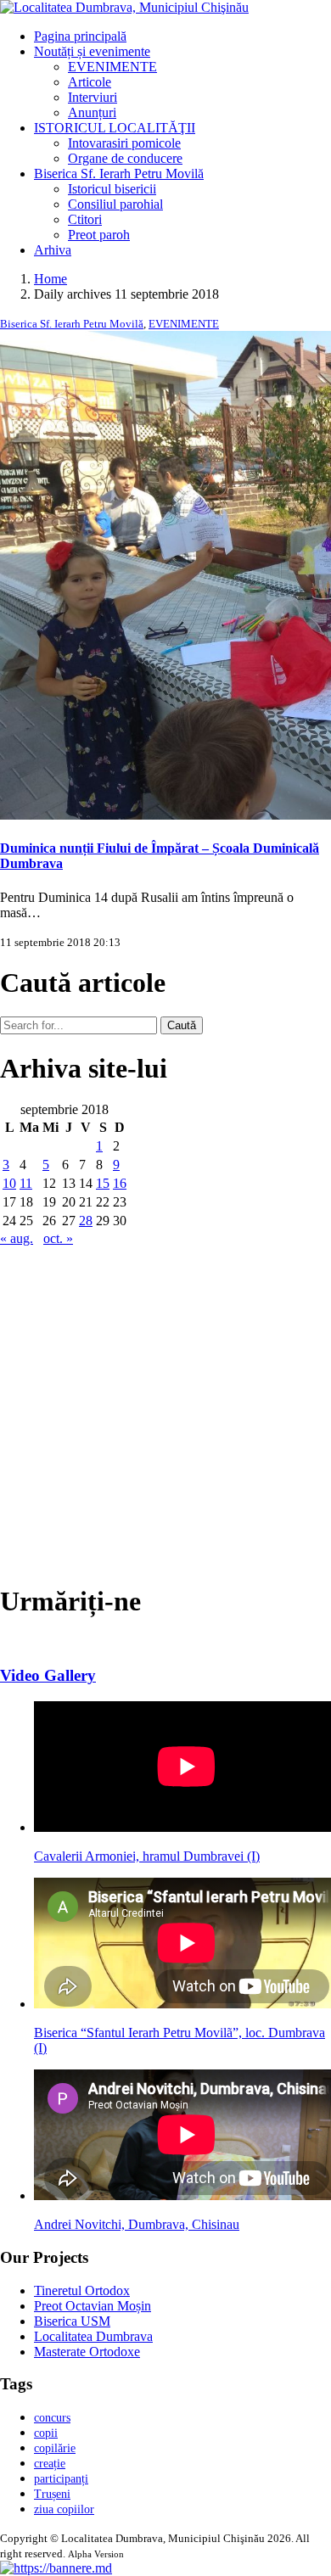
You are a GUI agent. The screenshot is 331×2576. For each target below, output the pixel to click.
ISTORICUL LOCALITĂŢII (115, 128)
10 (9, 1183)
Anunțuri (92, 112)
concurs (52, 2418)
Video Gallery (48, 1675)
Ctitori (85, 219)
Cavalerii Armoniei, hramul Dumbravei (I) (147, 1856)
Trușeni (52, 2494)
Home (50, 279)
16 (120, 1183)
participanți (61, 2479)
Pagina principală (80, 36)
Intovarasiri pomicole (124, 143)
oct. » (58, 1238)
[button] (56, 2568)
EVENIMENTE (112, 67)
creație (50, 2464)
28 (86, 1221)
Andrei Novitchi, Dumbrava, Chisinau (137, 2224)
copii (46, 2433)
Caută (182, 1025)
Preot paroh (99, 235)
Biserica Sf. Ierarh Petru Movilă (119, 174)
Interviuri (93, 97)
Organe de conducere (125, 158)
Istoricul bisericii (112, 189)
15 (103, 1183)
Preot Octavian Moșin (93, 2306)
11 (26, 1183)
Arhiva (53, 250)
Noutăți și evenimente (92, 51)
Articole (90, 82)
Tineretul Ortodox (82, 2290)
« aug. (17, 1238)
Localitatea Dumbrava (93, 2336)
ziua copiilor (64, 2509)
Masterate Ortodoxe (87, 2352)
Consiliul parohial (115, 204)
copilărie (55, 2448)
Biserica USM (72, 2321)
